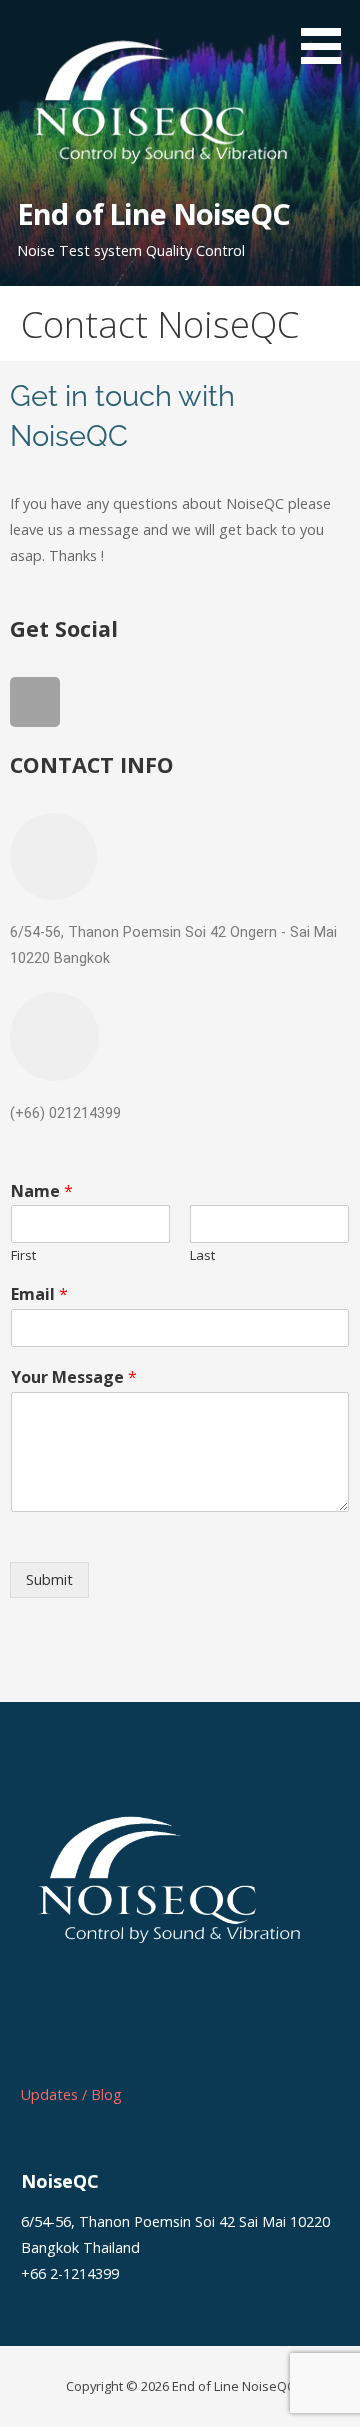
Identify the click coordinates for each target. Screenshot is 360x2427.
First (23, 1255)
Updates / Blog (71, 2094)
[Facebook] (35, 702)
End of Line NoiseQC (154, 213)
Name (42, 1191)
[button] (328, 35)
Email (39, 1294)
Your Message (74, 1377)
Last (202, 1255)
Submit (49, 1579)
